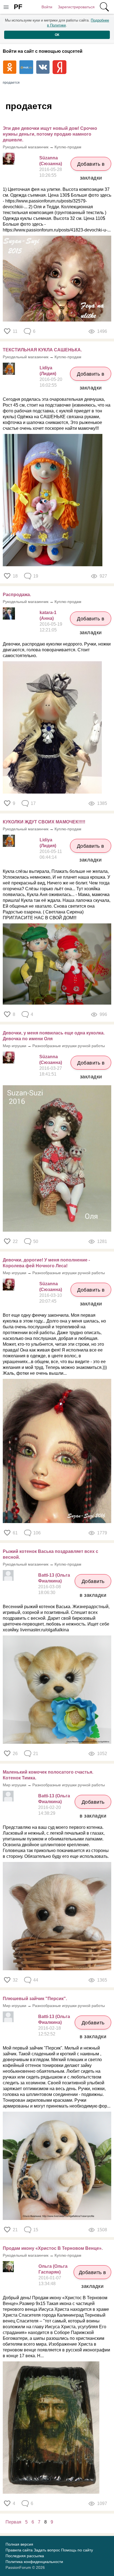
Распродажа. (17, 595)
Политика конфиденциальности (34, 2562)
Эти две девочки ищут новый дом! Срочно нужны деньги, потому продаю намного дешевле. (50, 134)
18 (15, 576)
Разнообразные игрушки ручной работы (69, 1046)
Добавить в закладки (91, 166)
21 (15, 2230)
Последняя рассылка (25, 2556)
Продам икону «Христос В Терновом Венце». (53, 2248)
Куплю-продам (68, 147)
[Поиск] (104, 7)
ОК (57, 35)
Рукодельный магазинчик (26, 147)
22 (15, 1241)
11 (15, 331)
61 (15, 1533)
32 (15, 1980)
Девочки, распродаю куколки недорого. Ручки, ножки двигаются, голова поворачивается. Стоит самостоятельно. (57, 650)
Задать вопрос (47, 2550)
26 (15, 1754)
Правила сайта (19, 2550)
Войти (47, 7)
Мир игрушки (15, 1046)
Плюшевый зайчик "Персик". (35, 1999)
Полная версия (19, 2544)
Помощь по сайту (77, 2550)
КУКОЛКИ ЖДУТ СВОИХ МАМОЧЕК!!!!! (44, 822)
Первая (13, 2522)
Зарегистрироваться (76, 7)
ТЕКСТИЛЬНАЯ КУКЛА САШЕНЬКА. (42, 350)
